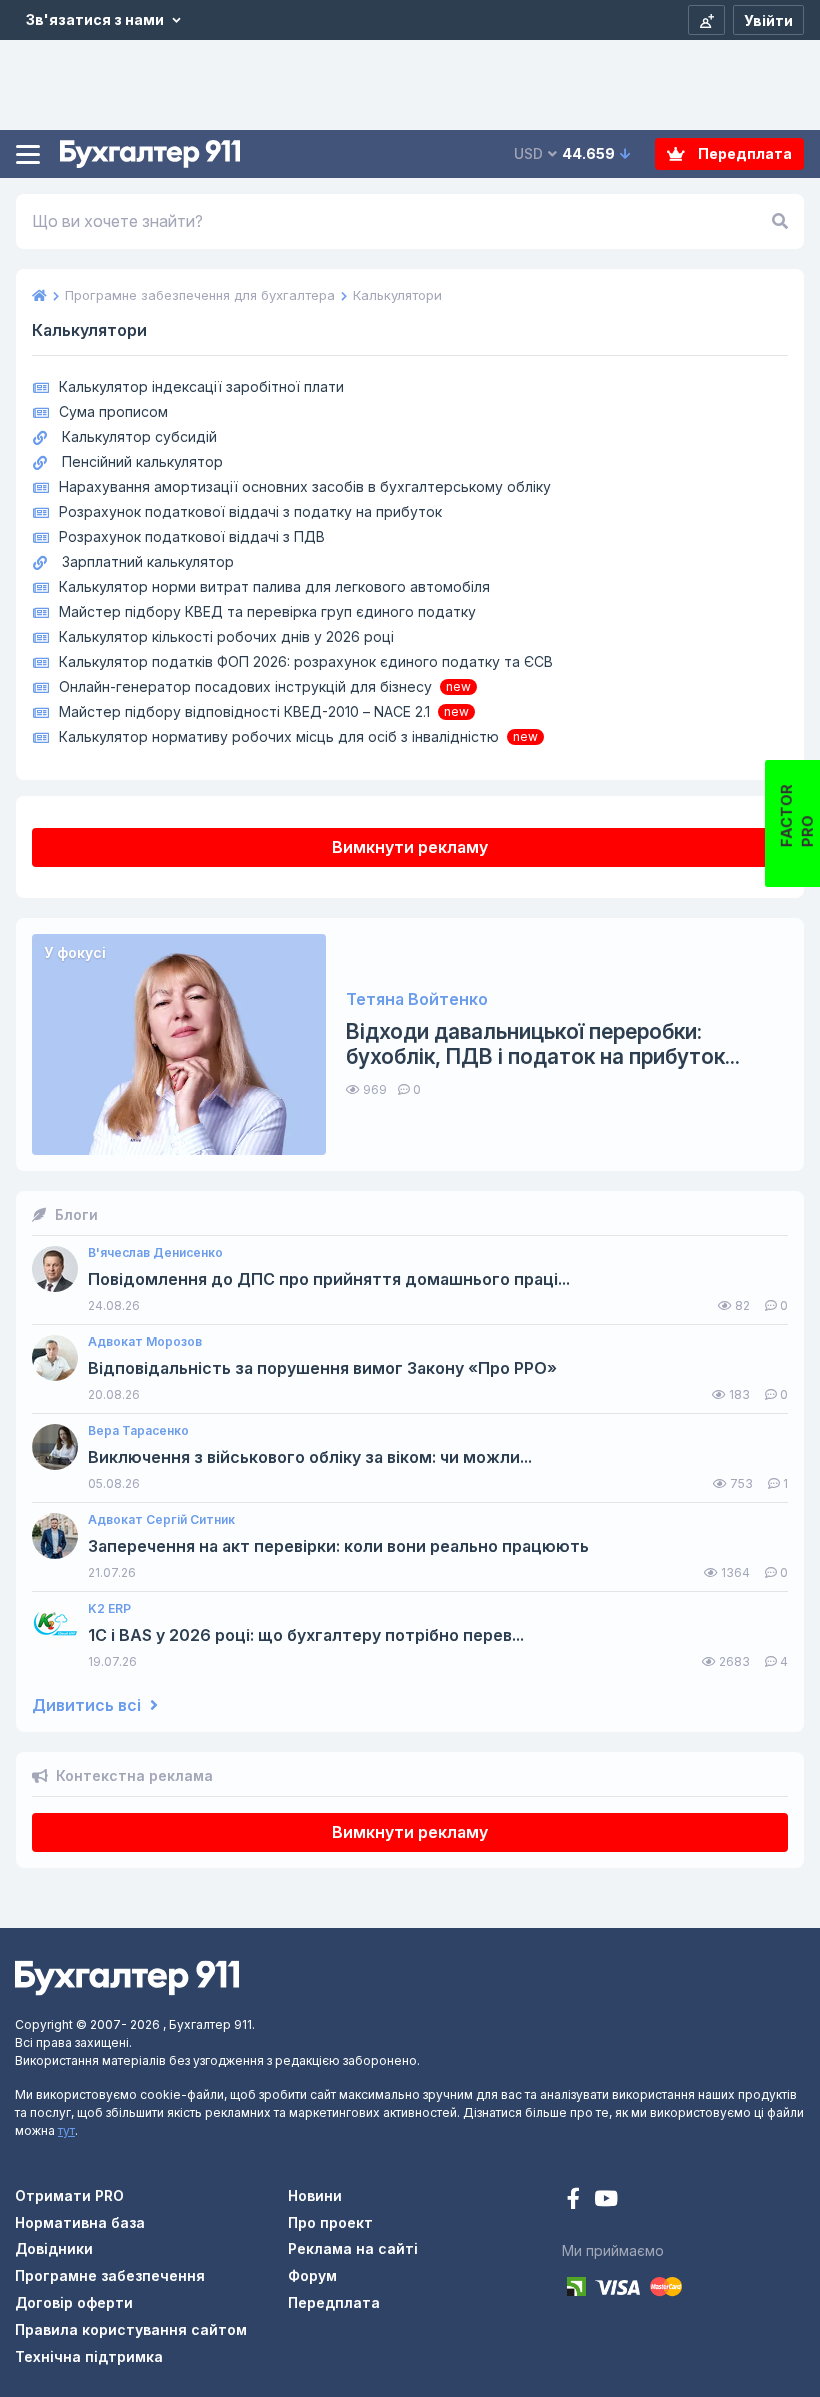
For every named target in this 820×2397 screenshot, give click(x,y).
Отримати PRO (69, 2195)
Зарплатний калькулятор (148, 561)
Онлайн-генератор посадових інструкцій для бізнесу (245, 686)
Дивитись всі (88, 1705)
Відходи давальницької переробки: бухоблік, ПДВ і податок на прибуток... (543, 1044)
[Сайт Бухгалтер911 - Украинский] (127, 1976)
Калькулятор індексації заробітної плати (201, 386)
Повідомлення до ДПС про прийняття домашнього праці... (329, 1279)
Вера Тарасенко (138, 1431)
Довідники (54, 2248)
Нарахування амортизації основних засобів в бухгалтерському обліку (305, 486)
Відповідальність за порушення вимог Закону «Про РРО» (322, 1368)
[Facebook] (575, 2200)
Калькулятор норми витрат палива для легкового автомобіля (274, 586)
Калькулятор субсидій (139, 436)
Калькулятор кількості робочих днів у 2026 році (226, 636)
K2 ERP (109, 1609)
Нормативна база (80, 2222)
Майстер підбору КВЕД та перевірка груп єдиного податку (267, 611)
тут (66, 2130)
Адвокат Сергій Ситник (161, 1520)
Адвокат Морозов (145, 1342)
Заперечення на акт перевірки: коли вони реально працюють (338, 1546)
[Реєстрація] (706, 20)
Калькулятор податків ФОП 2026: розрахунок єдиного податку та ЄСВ (306, 661)
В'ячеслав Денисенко (155, 1253)
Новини (315, 2195)
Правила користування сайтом (131, 2329)
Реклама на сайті (353, 2248)
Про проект (330, 2222)
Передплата (743, 153)
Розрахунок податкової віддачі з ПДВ (192, 536)
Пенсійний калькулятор (142, 461)
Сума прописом (113, 411)
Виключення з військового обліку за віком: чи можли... (310, 1457)
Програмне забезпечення (110, 2275)
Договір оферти (74, 2302)
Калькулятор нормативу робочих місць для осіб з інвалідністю (279, 736)
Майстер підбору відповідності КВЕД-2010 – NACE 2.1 (244, 711)
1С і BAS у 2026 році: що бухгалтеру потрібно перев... (306, 1635)
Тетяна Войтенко (417, 999)
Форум (312, 2275)
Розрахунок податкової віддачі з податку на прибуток (250, 511)
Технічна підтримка (89, 2356)
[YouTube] (606, 2200)
